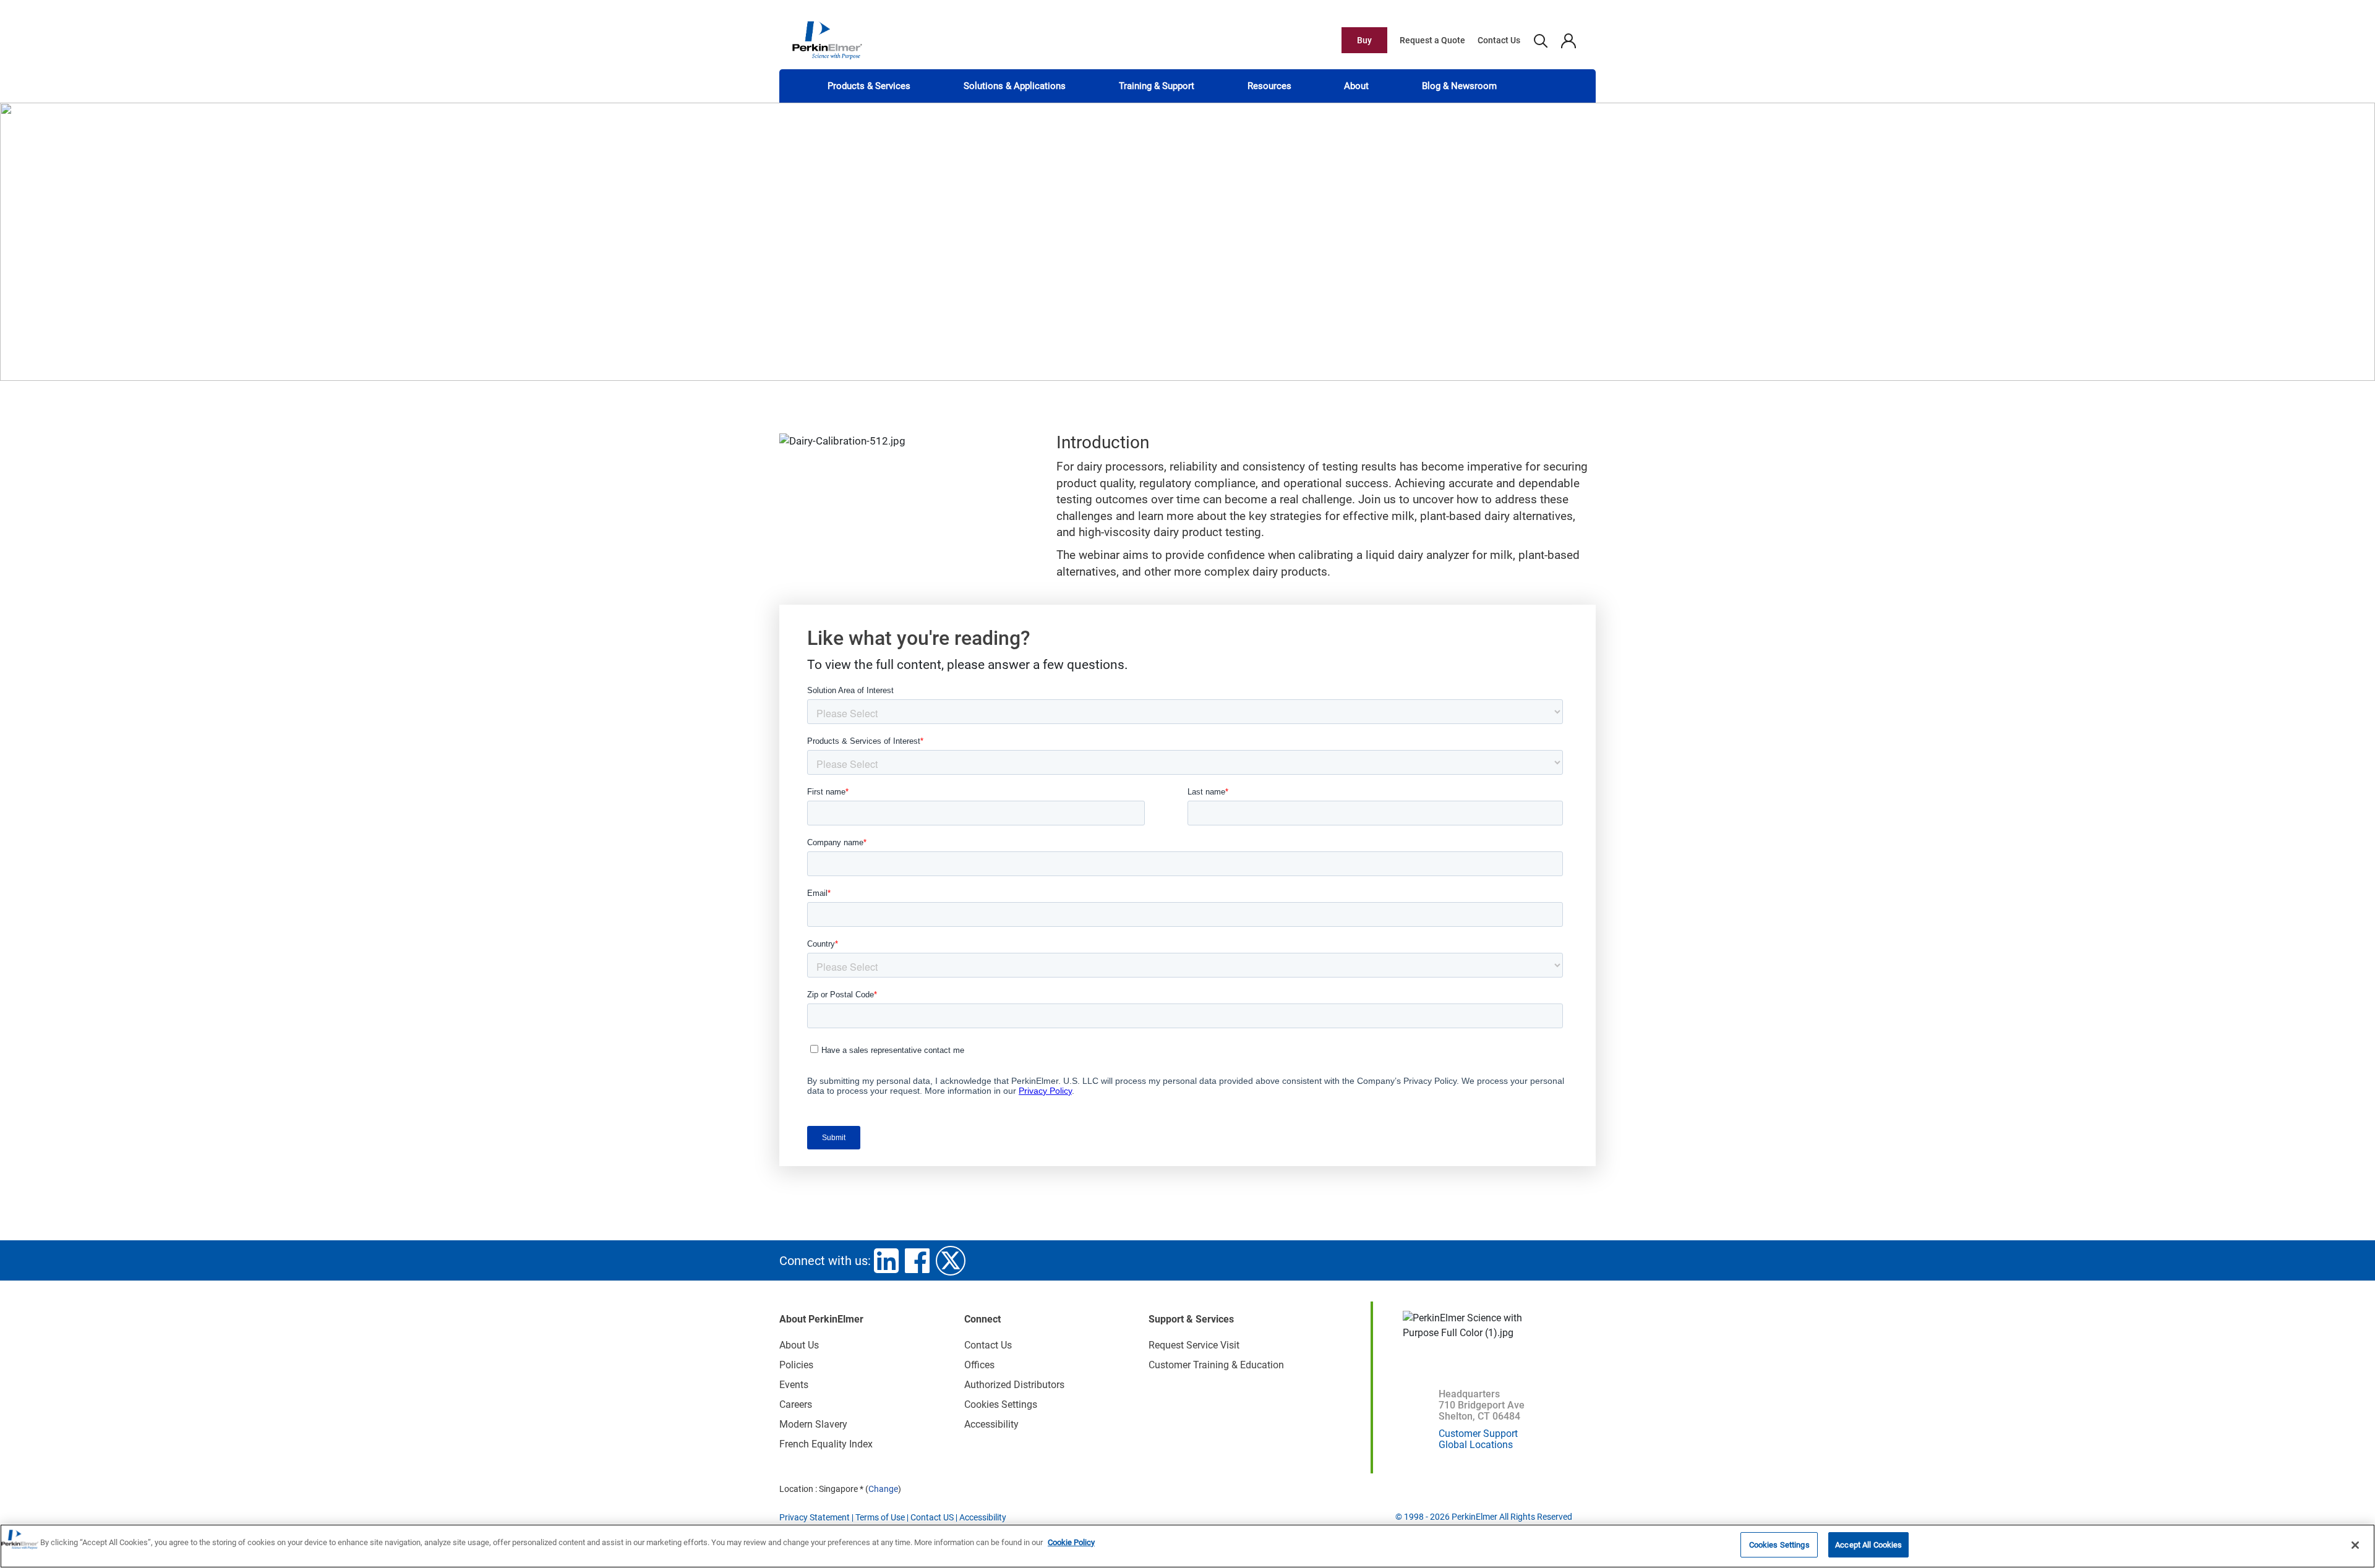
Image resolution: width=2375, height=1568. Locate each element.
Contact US (932, 1517)
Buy (1364, 40)
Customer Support (1478, 1434)
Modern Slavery (813, 1424)
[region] (1187, 1546)
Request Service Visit (1194, 1345)
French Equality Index (826, 1444)
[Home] (827, 40)
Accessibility (991, 1424)
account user (1568, 40)
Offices (979, 1365)
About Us (799, 1345)
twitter (951, 1261)
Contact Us (1499, 40)
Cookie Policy (1071, 1542)
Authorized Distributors (1014, 1385)
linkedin (886, 1261)
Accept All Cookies (1868, 1545)
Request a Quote (1432, 40)
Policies (796, 1365)
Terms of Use (880, 1517)
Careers (796, 1404)
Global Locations (1476, 1445)
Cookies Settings (1779, 1545)
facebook (917, 1261)
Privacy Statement (815, 1517)
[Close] (2355, 1545)
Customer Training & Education (1216, 1365)
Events (794, 1385)
